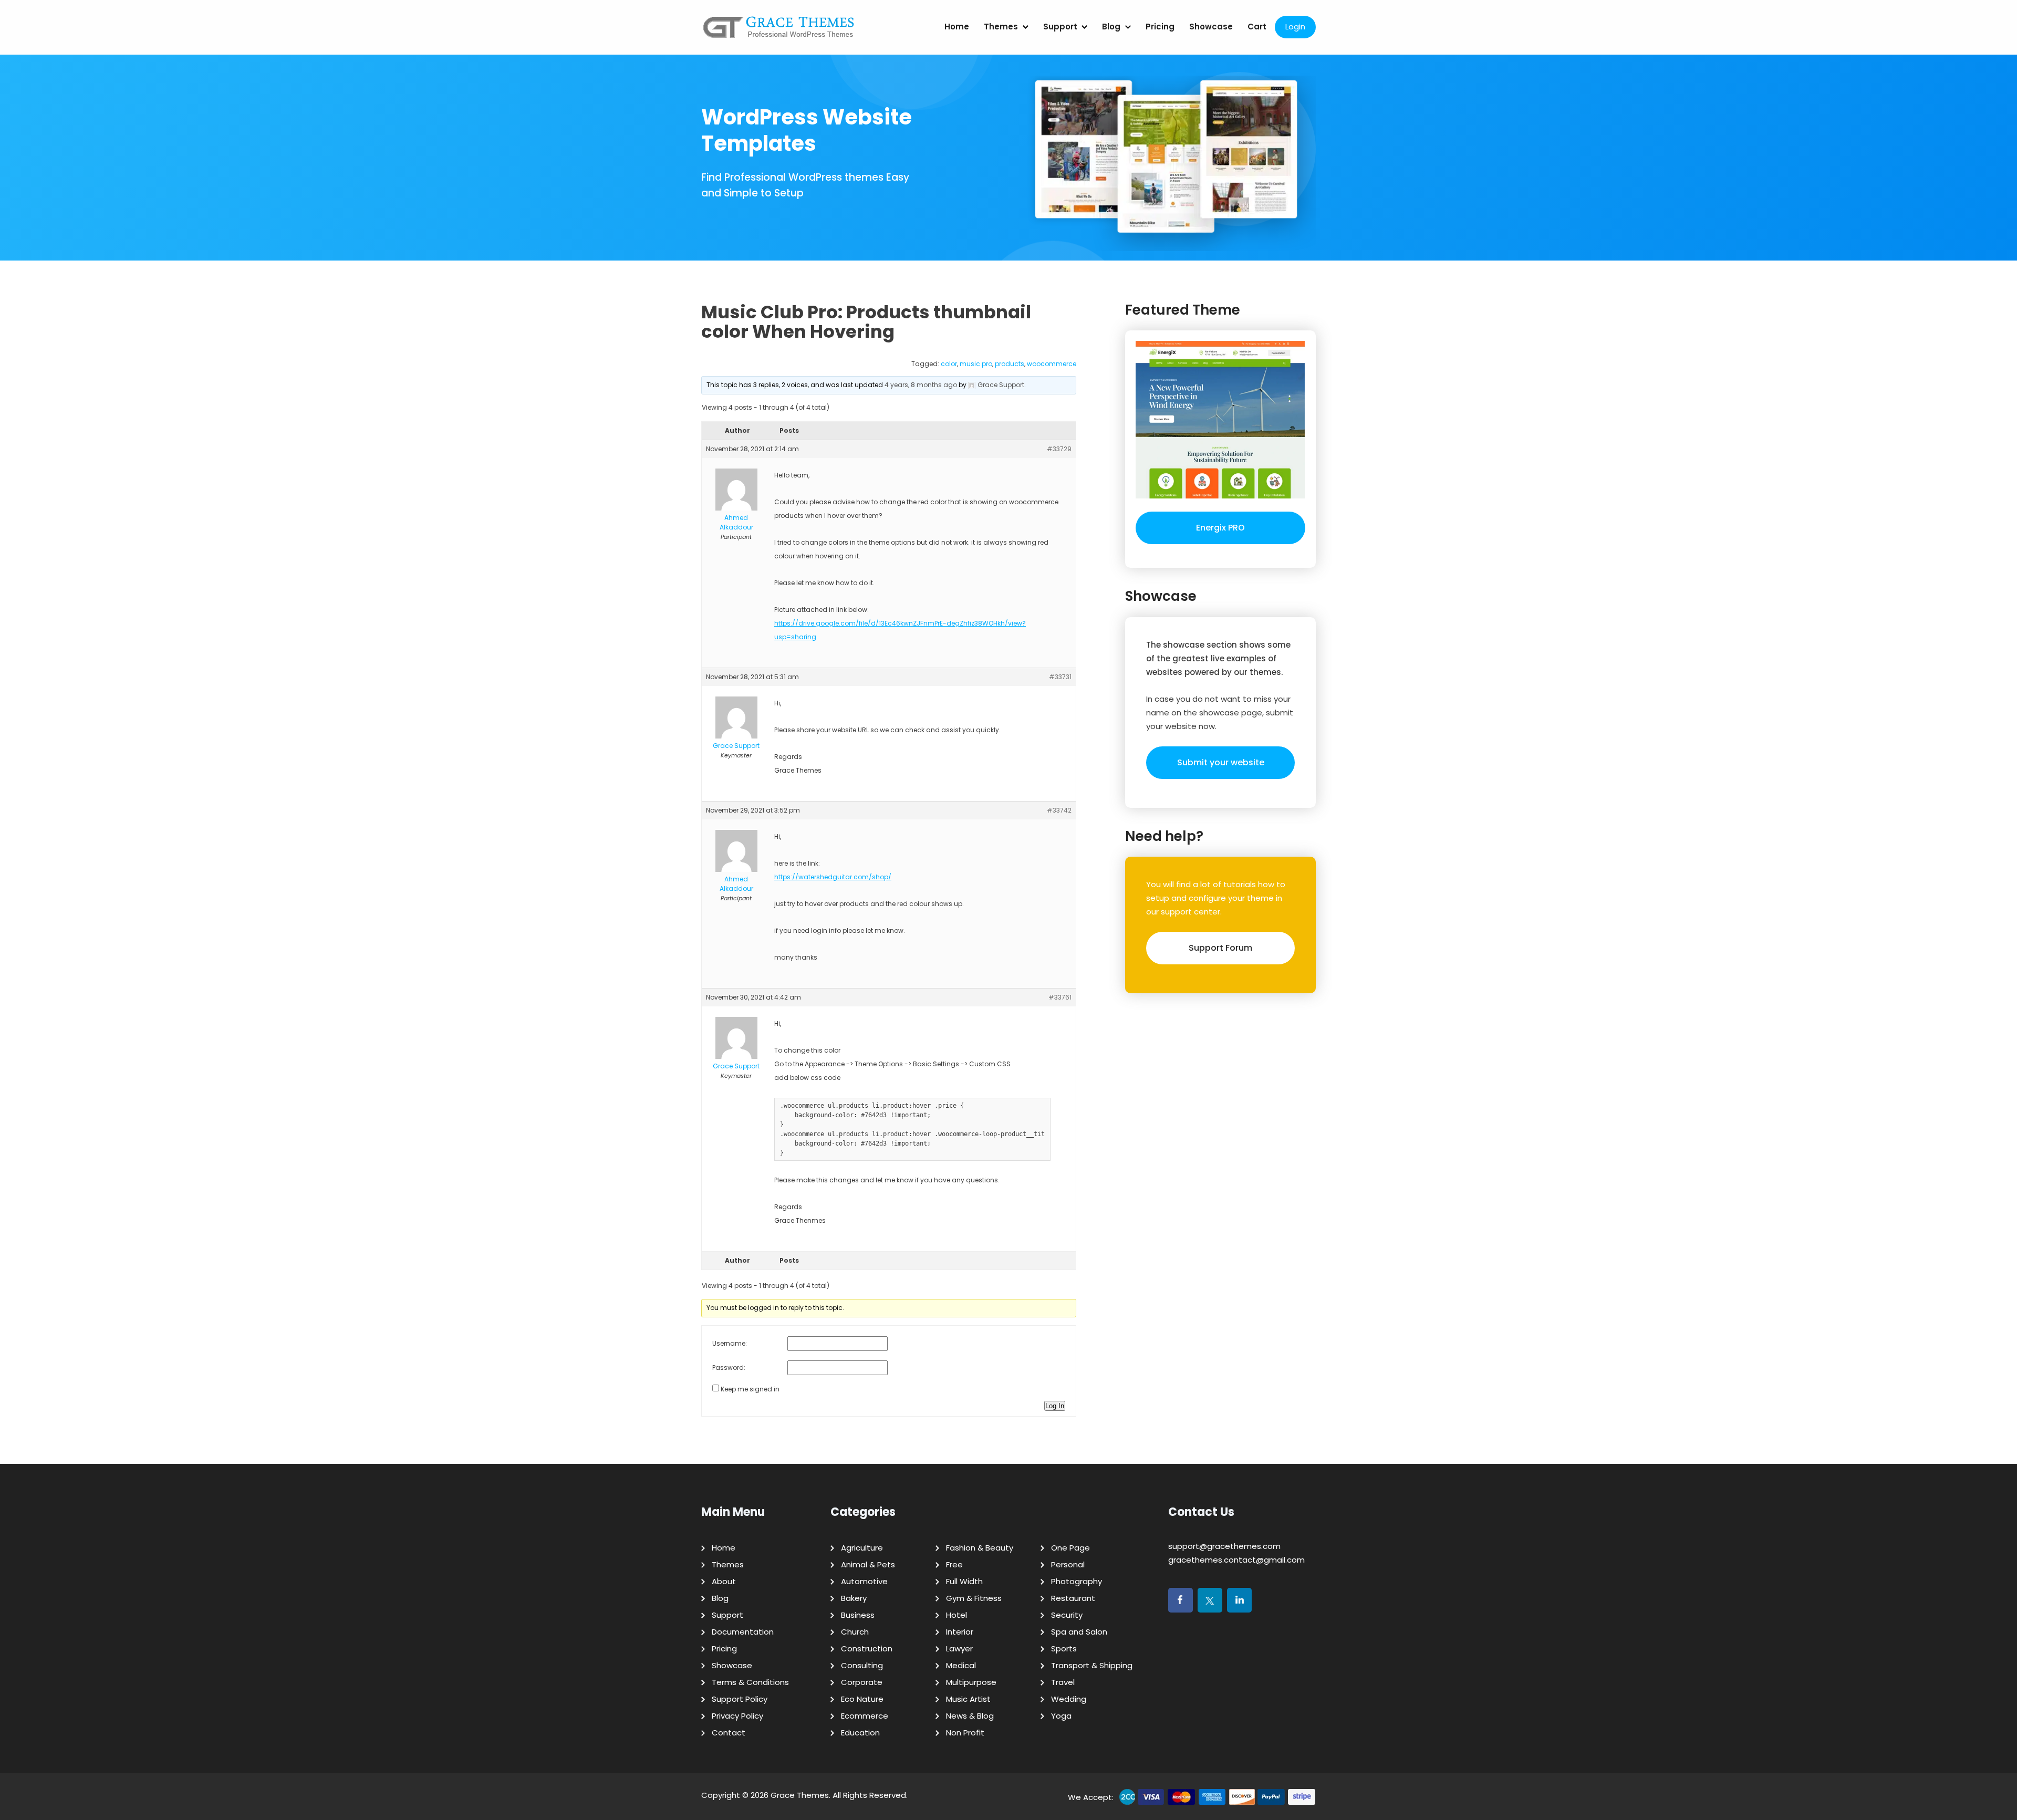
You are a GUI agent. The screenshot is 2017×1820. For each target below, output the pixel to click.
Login (1295, 27)
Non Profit (965, 1733)
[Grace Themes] (779, 31)
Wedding (1069, 1699)
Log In (1055, 1406)
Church (855, 1632)
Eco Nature (862, 1699)
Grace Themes (800, 1795)
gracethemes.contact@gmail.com (1236, 1560)
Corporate (862, 1682)
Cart (1257, 27)
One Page (1070, 1548)
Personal (1068, 1564)
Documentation (743, 1632)
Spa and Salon (1079, 1632)
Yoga (1061, 1716)
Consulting (862, 1665)
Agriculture (862, 1548)
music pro (976, 364)
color (949, 364)
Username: (730, 1343)
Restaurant (1073, 1598)
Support (1060, 27)
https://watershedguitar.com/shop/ (833, 877)
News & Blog (970, 1716)
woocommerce (1052, 364)
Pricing (1160, 27)
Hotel (956, 1615)
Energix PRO (1220, 528)
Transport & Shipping (1092, 1665)
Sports (1064, 1649)
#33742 (1059, 810)
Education (860, 1733)
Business (858, 1615)
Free (954, 1564)
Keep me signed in (750, 1389)
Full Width (964, 1581)
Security (1067, 1615)
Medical (961, 1665)
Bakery (854, 1598)
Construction (867, 1649)
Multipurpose (971, 1682)
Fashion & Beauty (980, 1548)
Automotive (864, 1581)
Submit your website (1221, 762)
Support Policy (740, 1699)
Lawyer (959, 1649)
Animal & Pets (868, 1564)
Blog (1111, 27)
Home (957, 27)
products (1010, 364)
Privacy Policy (737, 1716)
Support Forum (1220, 948)
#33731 (1060, 677)
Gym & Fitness (974, 1598)
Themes (1001, 27)
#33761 (1060, 997)
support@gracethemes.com (1224, 1546)
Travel (1063, 1682)
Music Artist (968, 1699)
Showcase (1211, 27)
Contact (729, 1733)
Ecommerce (865, 1716)
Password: (729, 1367)
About (724, 1581)
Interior (960, 1632)
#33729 (1059, 449)
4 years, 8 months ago (921, 385)
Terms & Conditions (750, 1682)
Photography (1077, 1581)
